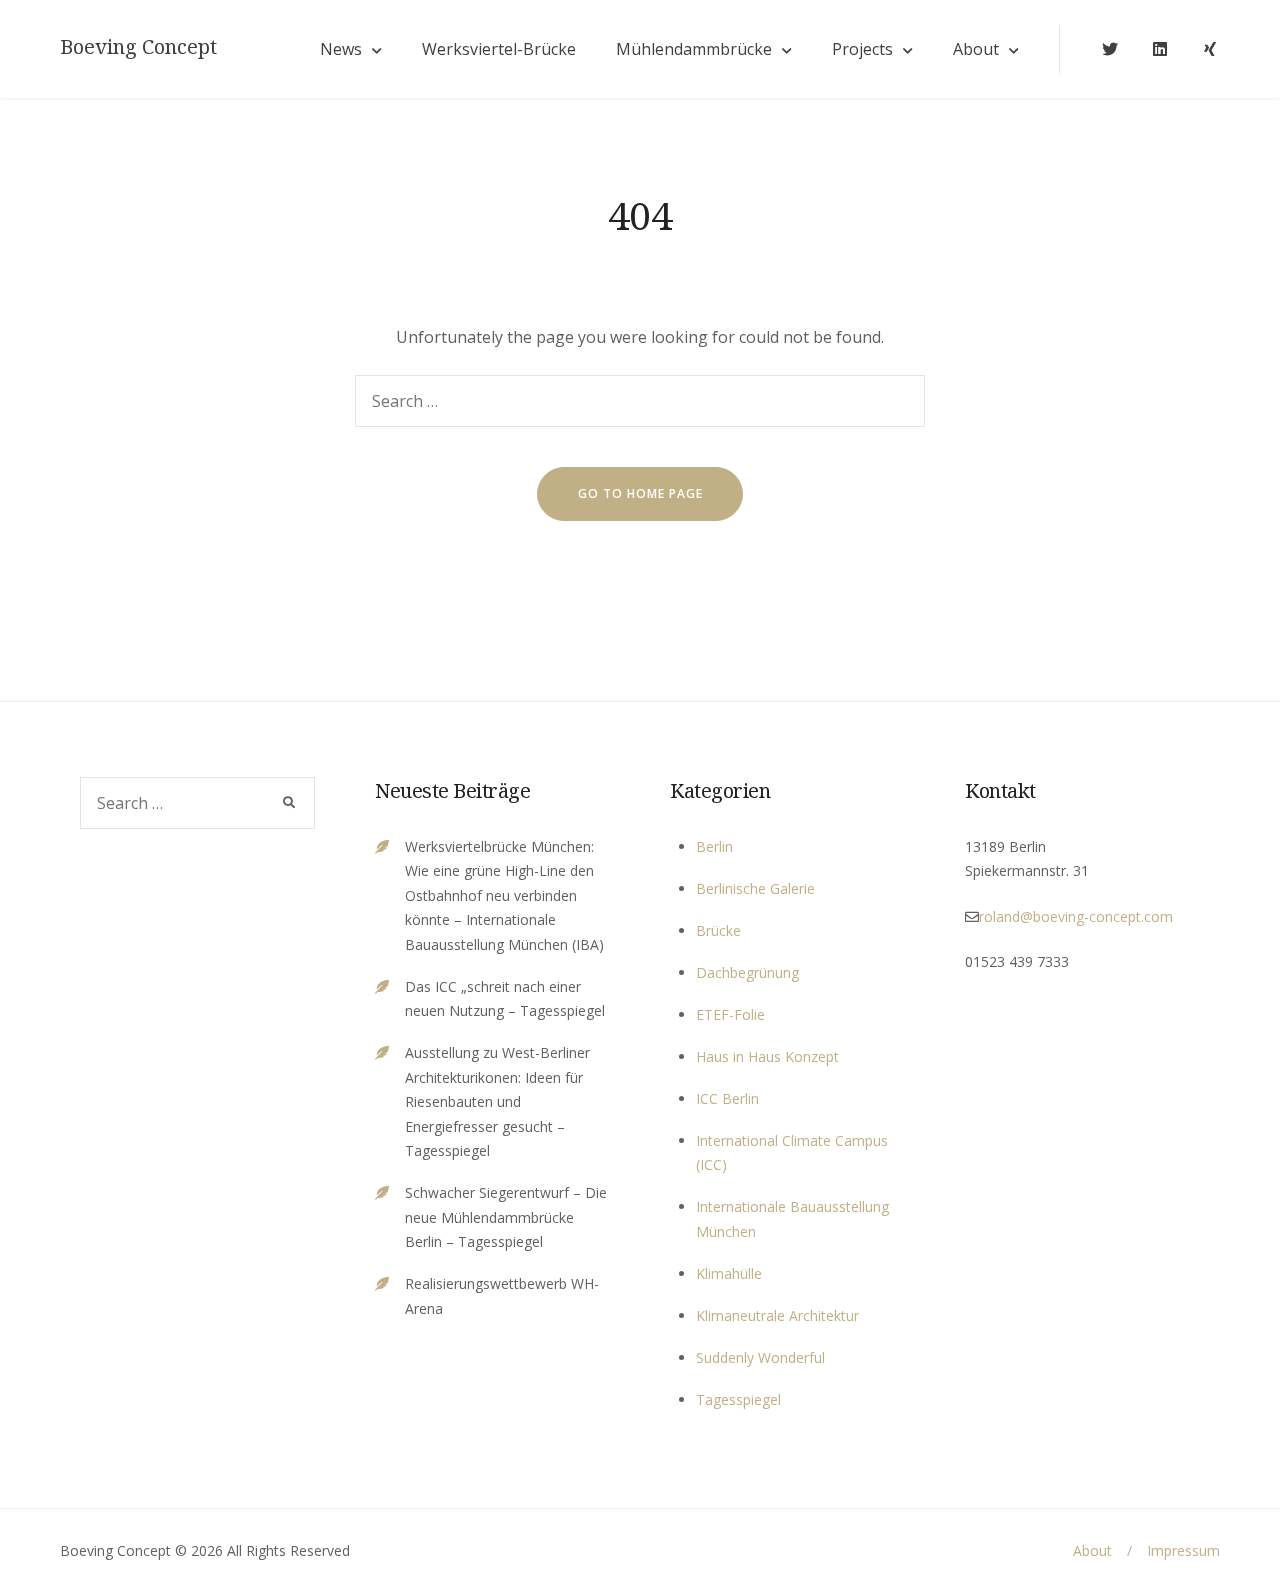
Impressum (1183, 1550)
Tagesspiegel (738, 1399)
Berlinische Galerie (755, 888)
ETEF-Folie (730, 1014)
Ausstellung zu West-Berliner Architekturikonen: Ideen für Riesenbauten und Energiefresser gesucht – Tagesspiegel (497, 1101)
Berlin (714, 846)
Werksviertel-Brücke (499, 49)
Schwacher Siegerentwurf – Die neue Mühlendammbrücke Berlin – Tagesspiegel (506, 1217)
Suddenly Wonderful (760, 1357)
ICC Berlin (727, 1098)
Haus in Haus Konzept (767, 1056)
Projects (862, 49)
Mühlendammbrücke (694, 49)
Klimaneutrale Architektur (777, 1315)
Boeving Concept (138, 47)
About (976, 49)
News (341, 49)
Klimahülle (729, 1273)
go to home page (640, 493)
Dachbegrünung (747, 972)
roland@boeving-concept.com (1076, 916)
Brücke (718, 930)
